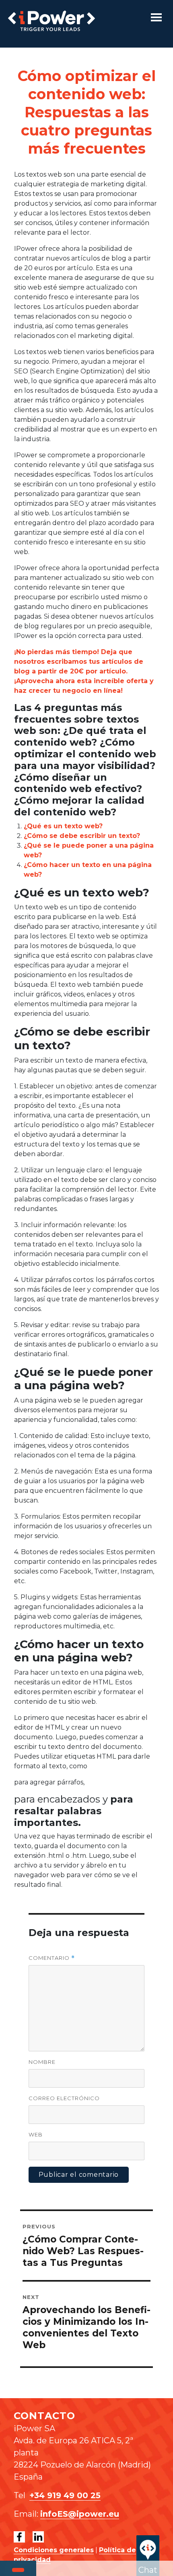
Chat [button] (148, 2570)
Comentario (52, 1958)
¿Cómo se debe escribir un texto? (82, 836)
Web (36, 2134)
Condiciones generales (54, 2550)
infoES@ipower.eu (80, 2514)
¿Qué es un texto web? (63, 826)
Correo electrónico (64, 2098)
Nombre (42, 2062)
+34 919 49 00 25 (65, 2495)
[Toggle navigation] (156, 17)
